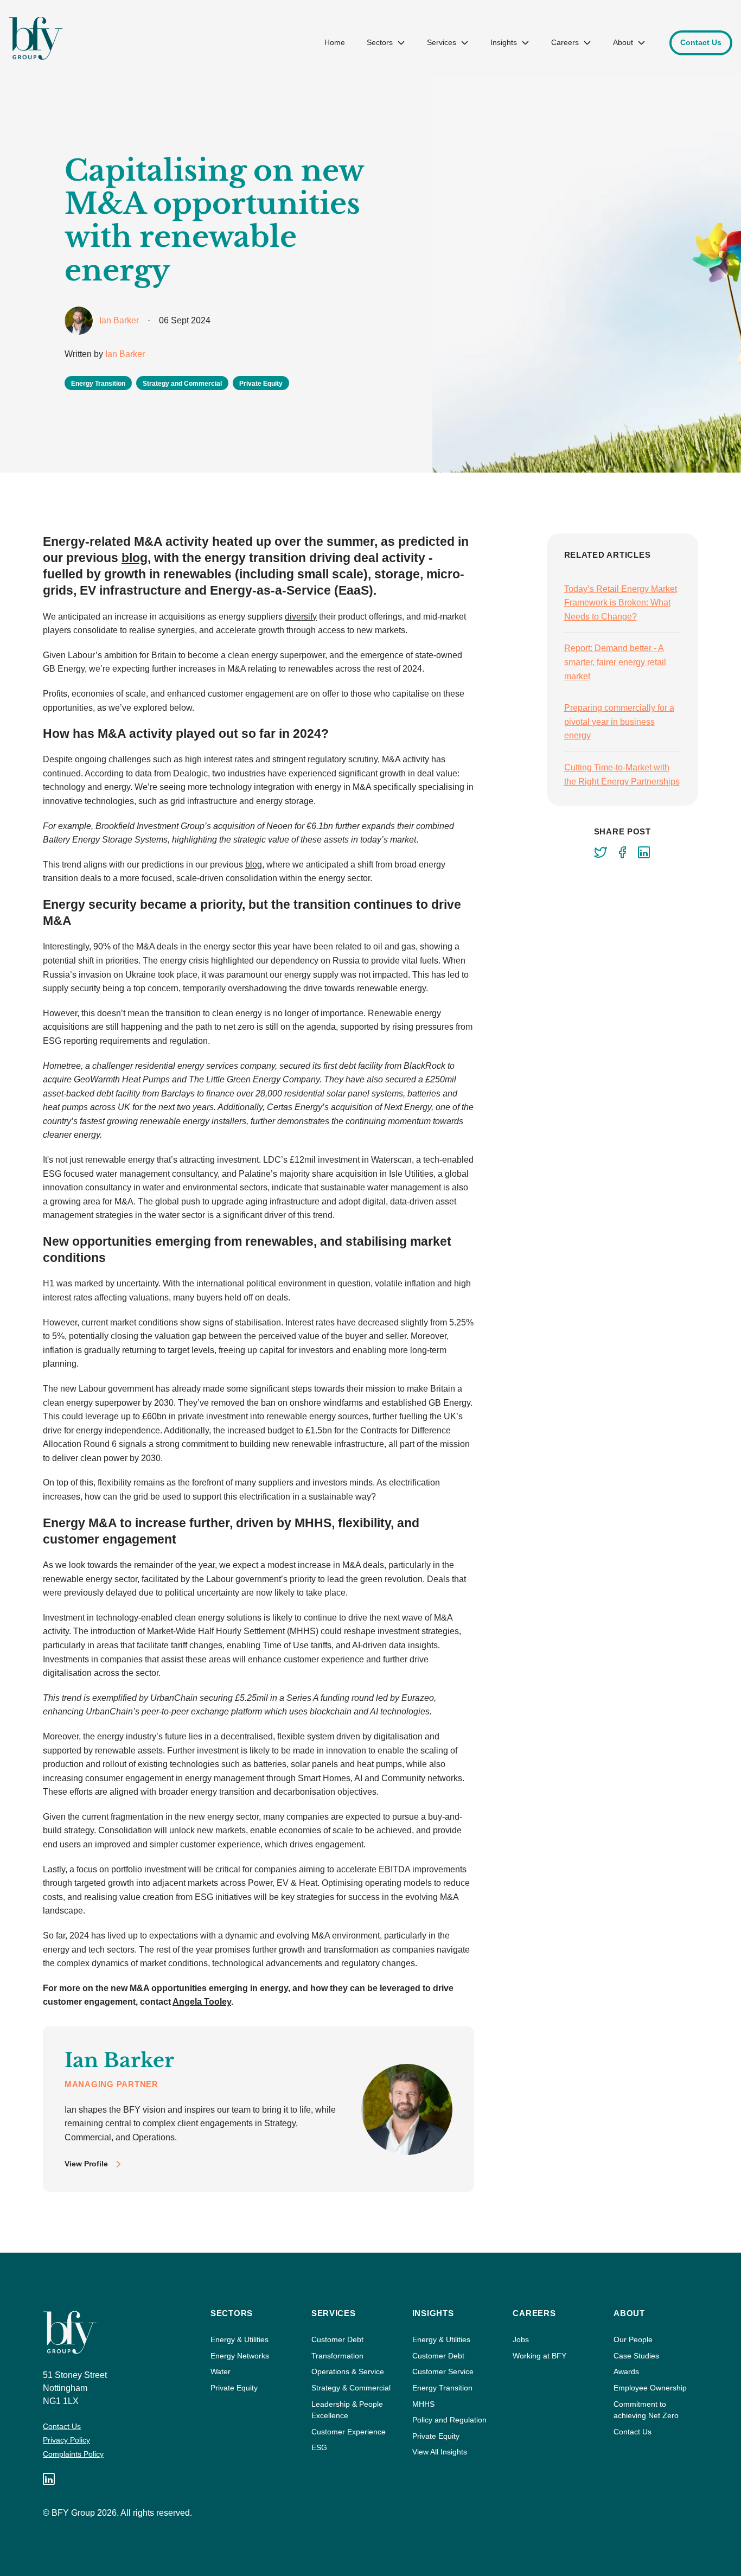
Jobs (521, 2339)
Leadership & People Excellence (347, 2410)
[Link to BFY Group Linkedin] (49, 2479)
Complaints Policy (73, 2454)
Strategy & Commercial (351, 2388)
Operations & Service (348, 2371)
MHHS (423, 2404)
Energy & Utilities (239, 2339)
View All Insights (440, 2452)
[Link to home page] (36, 38)
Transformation (337, 2356)
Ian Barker (125, 354)
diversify (301, 617)
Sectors (380, 42)
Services (442, 42)
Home (335, 42)
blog (135, 558)
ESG (319, 2447)
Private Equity (234, 2388)
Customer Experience (349, 2432)
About (623, 42)
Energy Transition (442, 2388)
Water (221, 2371)
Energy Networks (240, 2356)
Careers (565, 42)
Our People (633, 2339)
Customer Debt (337, 2339)
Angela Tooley (202, 2002)
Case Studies (636, 2356)
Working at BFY (539, 2356)
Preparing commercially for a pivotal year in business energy (619, 722)
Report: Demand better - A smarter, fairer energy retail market (615, 662)
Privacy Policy (66, 2440)
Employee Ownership (650, 2388)
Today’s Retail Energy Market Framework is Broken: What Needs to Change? (621, 603)
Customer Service (443, 2371)
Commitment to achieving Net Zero (646, 2410)
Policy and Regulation (449, 2420)
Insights (504, 42)
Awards (626, 2371)
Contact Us (62, 2426)
